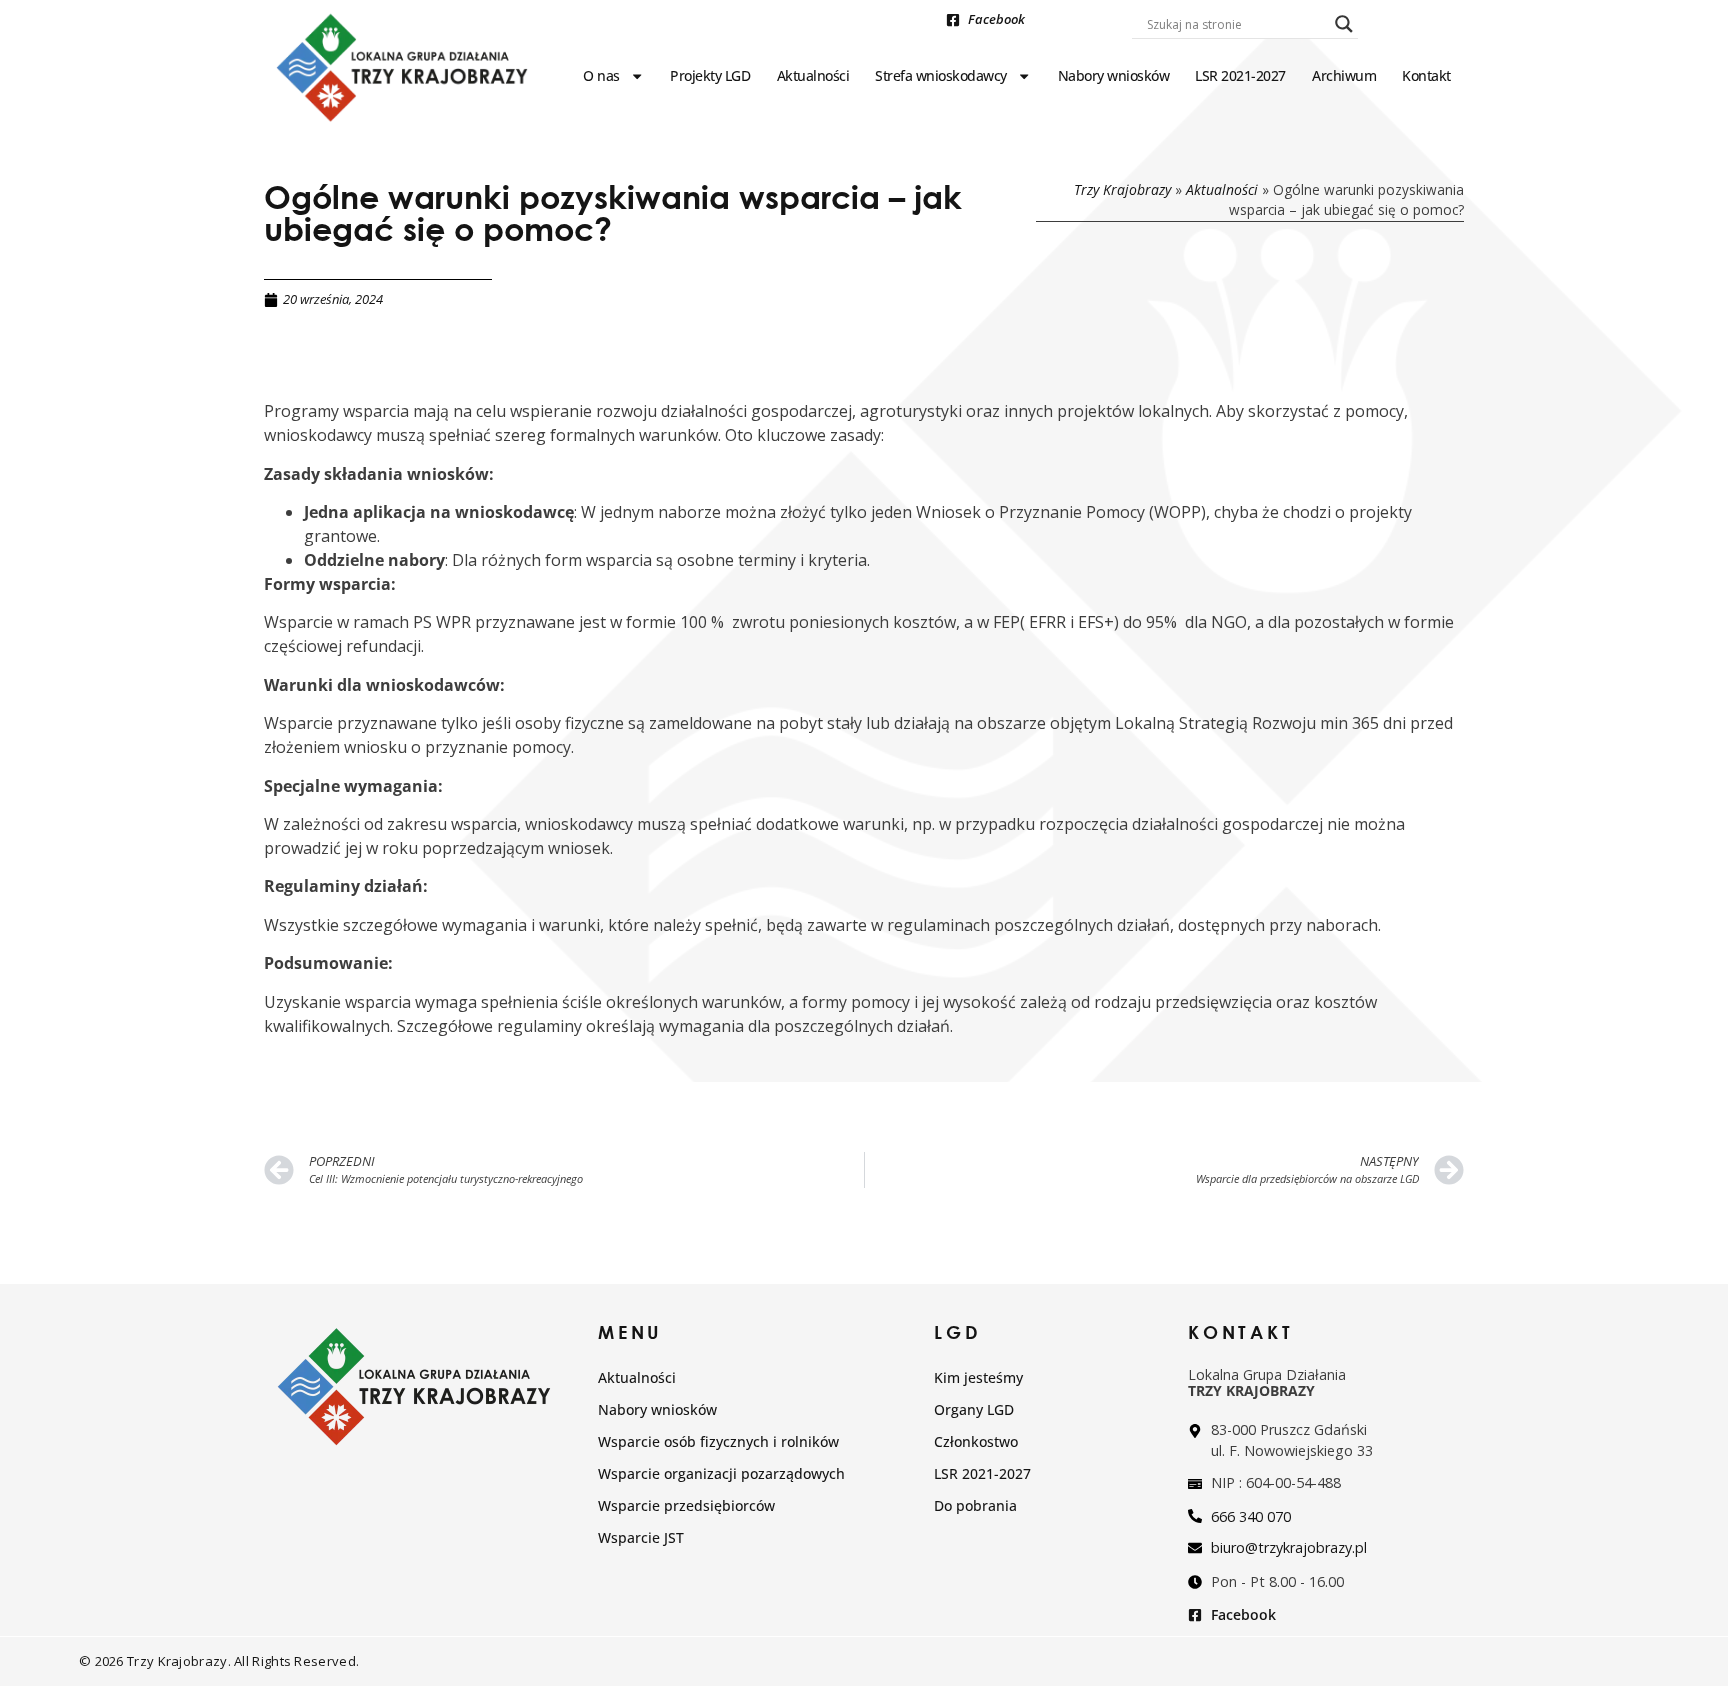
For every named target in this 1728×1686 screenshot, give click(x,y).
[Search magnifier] (1344, 24)
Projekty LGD (710, 75)
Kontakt (1426, 75)
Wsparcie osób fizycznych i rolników (718, 1441)
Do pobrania (975, 1505)
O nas (601, 75)
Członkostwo (976, 1441)
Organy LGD (974, 1409)
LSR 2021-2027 (1240, 75)
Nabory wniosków (1114, 75)
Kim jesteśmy (978, 1377)
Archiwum (1344, 75)
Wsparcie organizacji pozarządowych (721, 1473)
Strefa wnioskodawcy (941, 75)
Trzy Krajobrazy (1122, 189)
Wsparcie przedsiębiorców (686, 1505)
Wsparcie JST (641, 1537)
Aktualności (813, 75)
